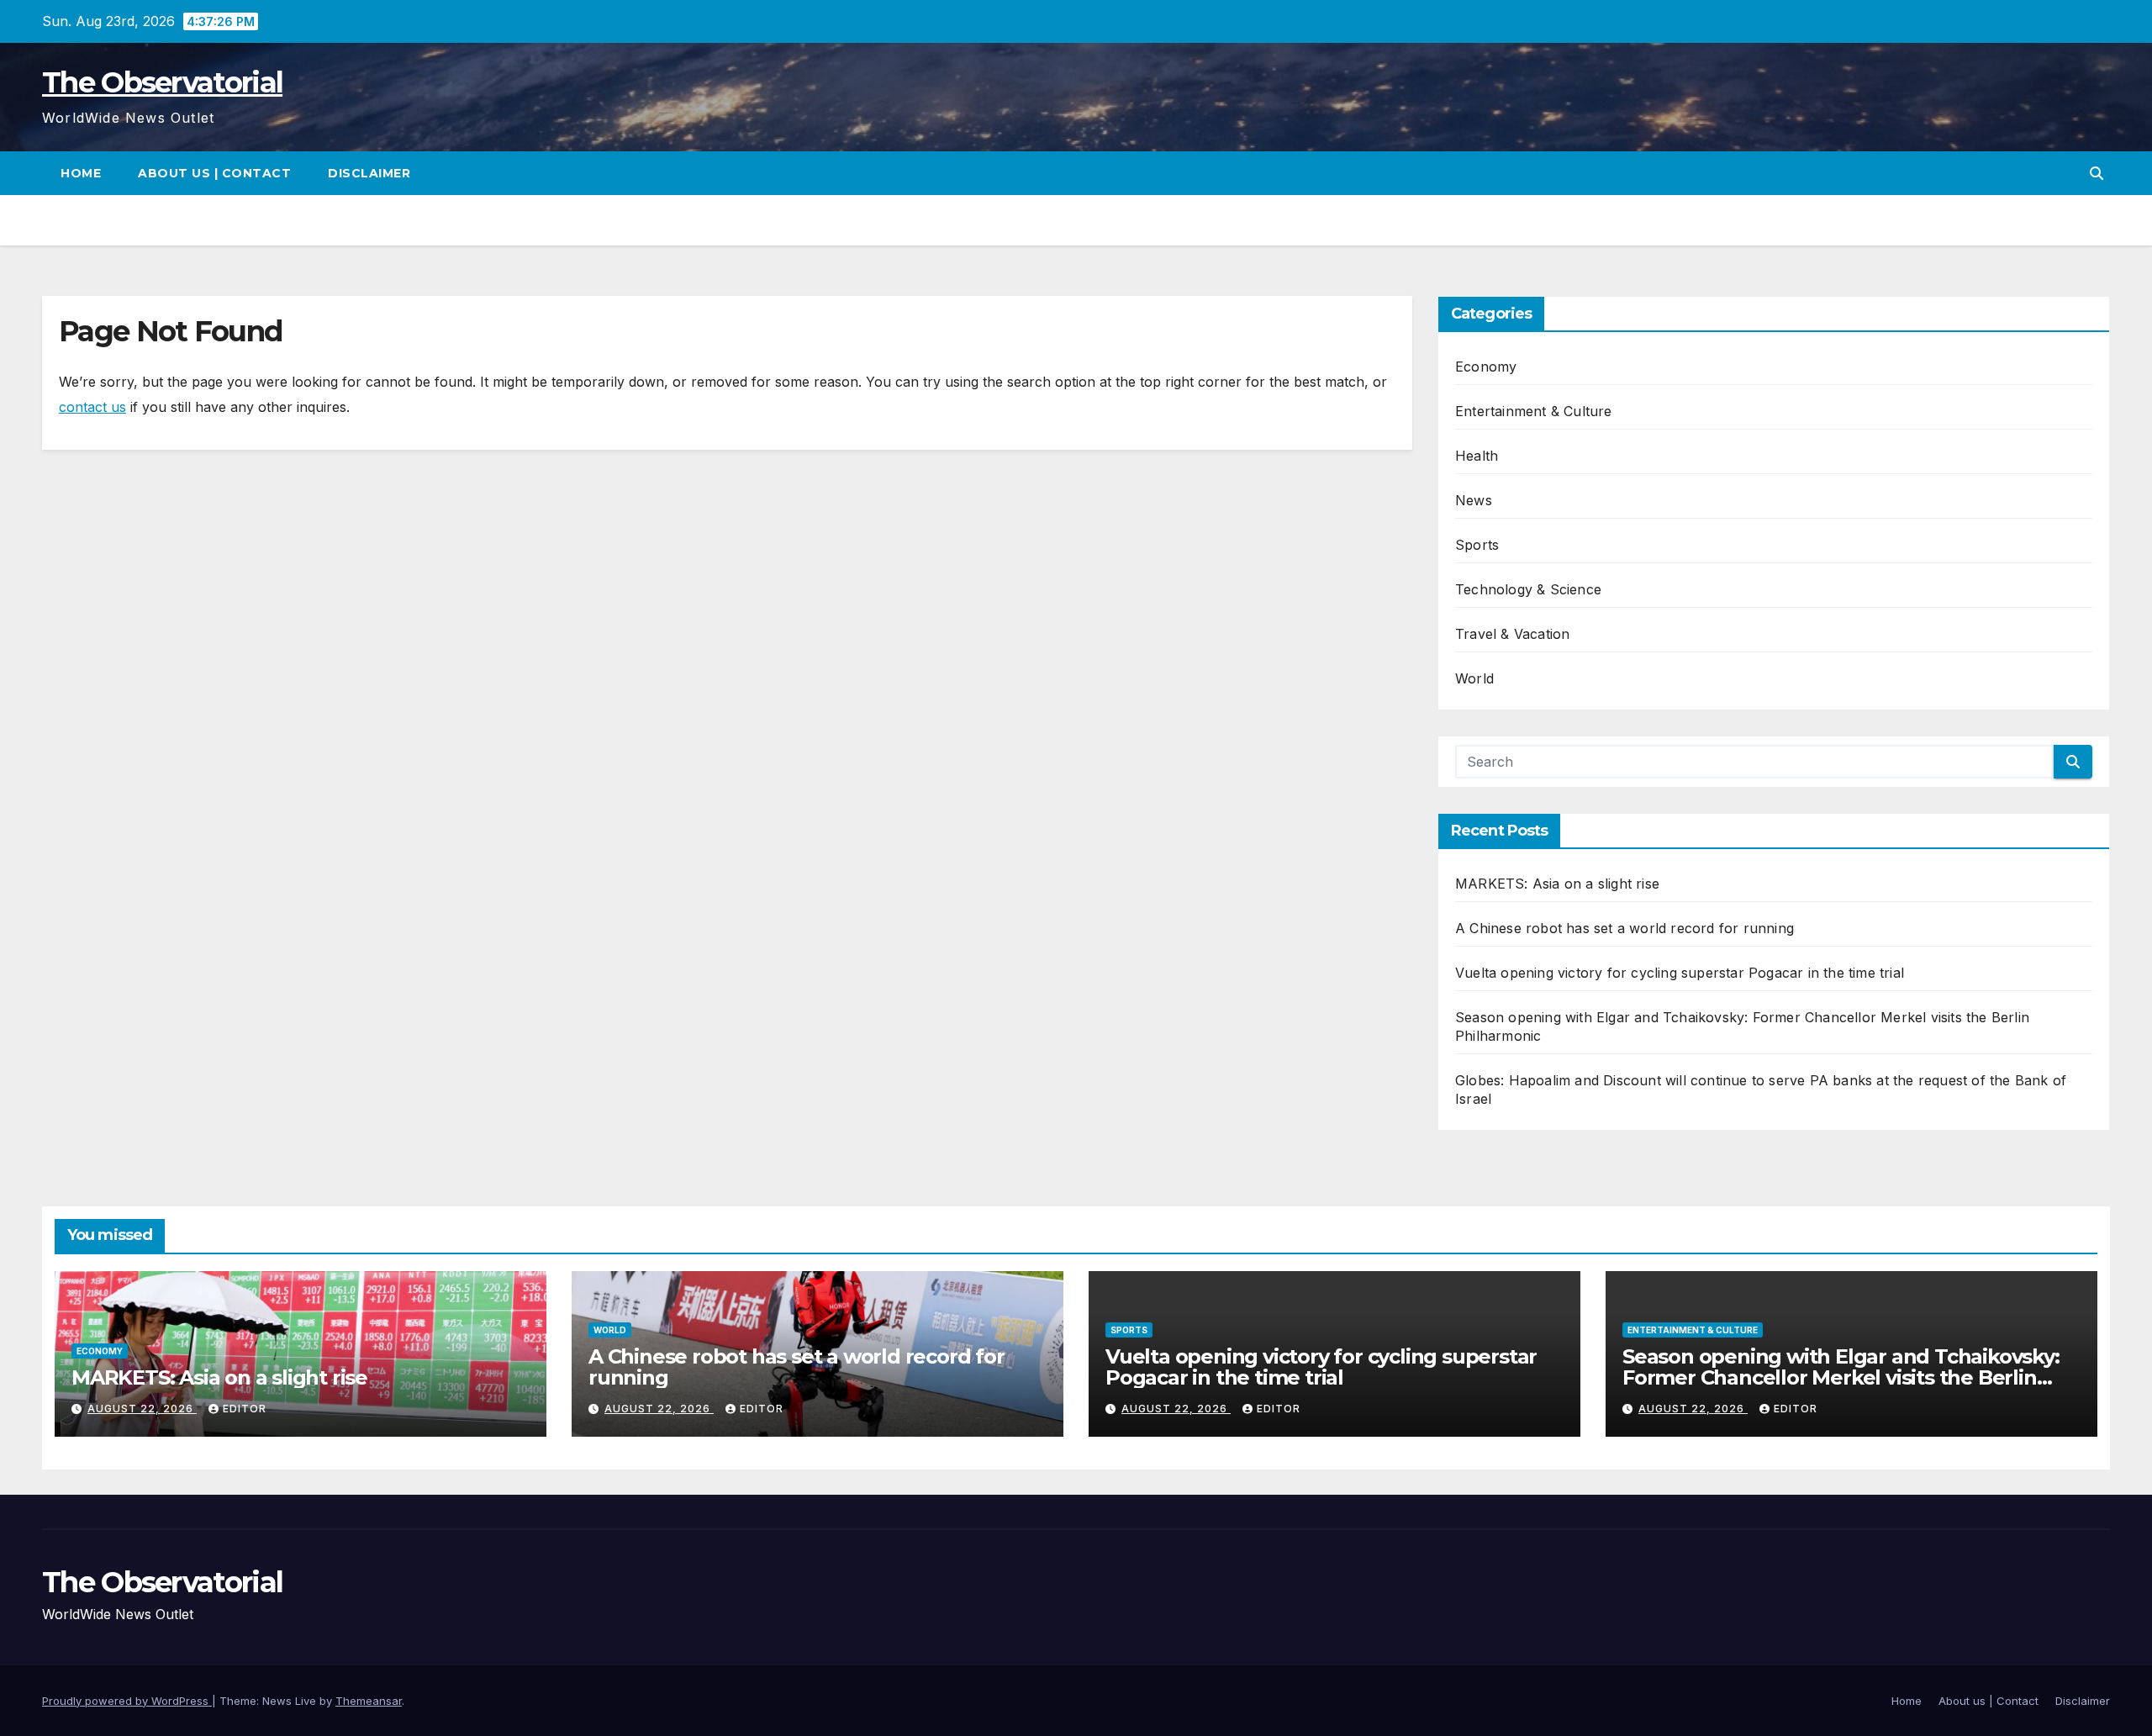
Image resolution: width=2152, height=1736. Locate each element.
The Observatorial (162, 82)
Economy (1486, 367)
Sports (1477, 545)
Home (81, 173)
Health (1477, 456)
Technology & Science (1528, 589)
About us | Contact (214, 173)
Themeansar (369, 1701)
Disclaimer (369, 173)
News (1474, 500)
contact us (92, 407)
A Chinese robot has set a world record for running (1625, 928)
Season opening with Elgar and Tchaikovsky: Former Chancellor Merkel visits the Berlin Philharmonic (1841, 1377)
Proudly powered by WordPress (127, 1701)
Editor (245, 1409)
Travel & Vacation (1512, 634)
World (1474, 678)
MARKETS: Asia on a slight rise (1557, 884)
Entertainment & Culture (1534, 411)
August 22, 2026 (142, 1409)
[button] (2097, 173)
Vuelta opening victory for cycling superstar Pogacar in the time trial (1680, 973)
